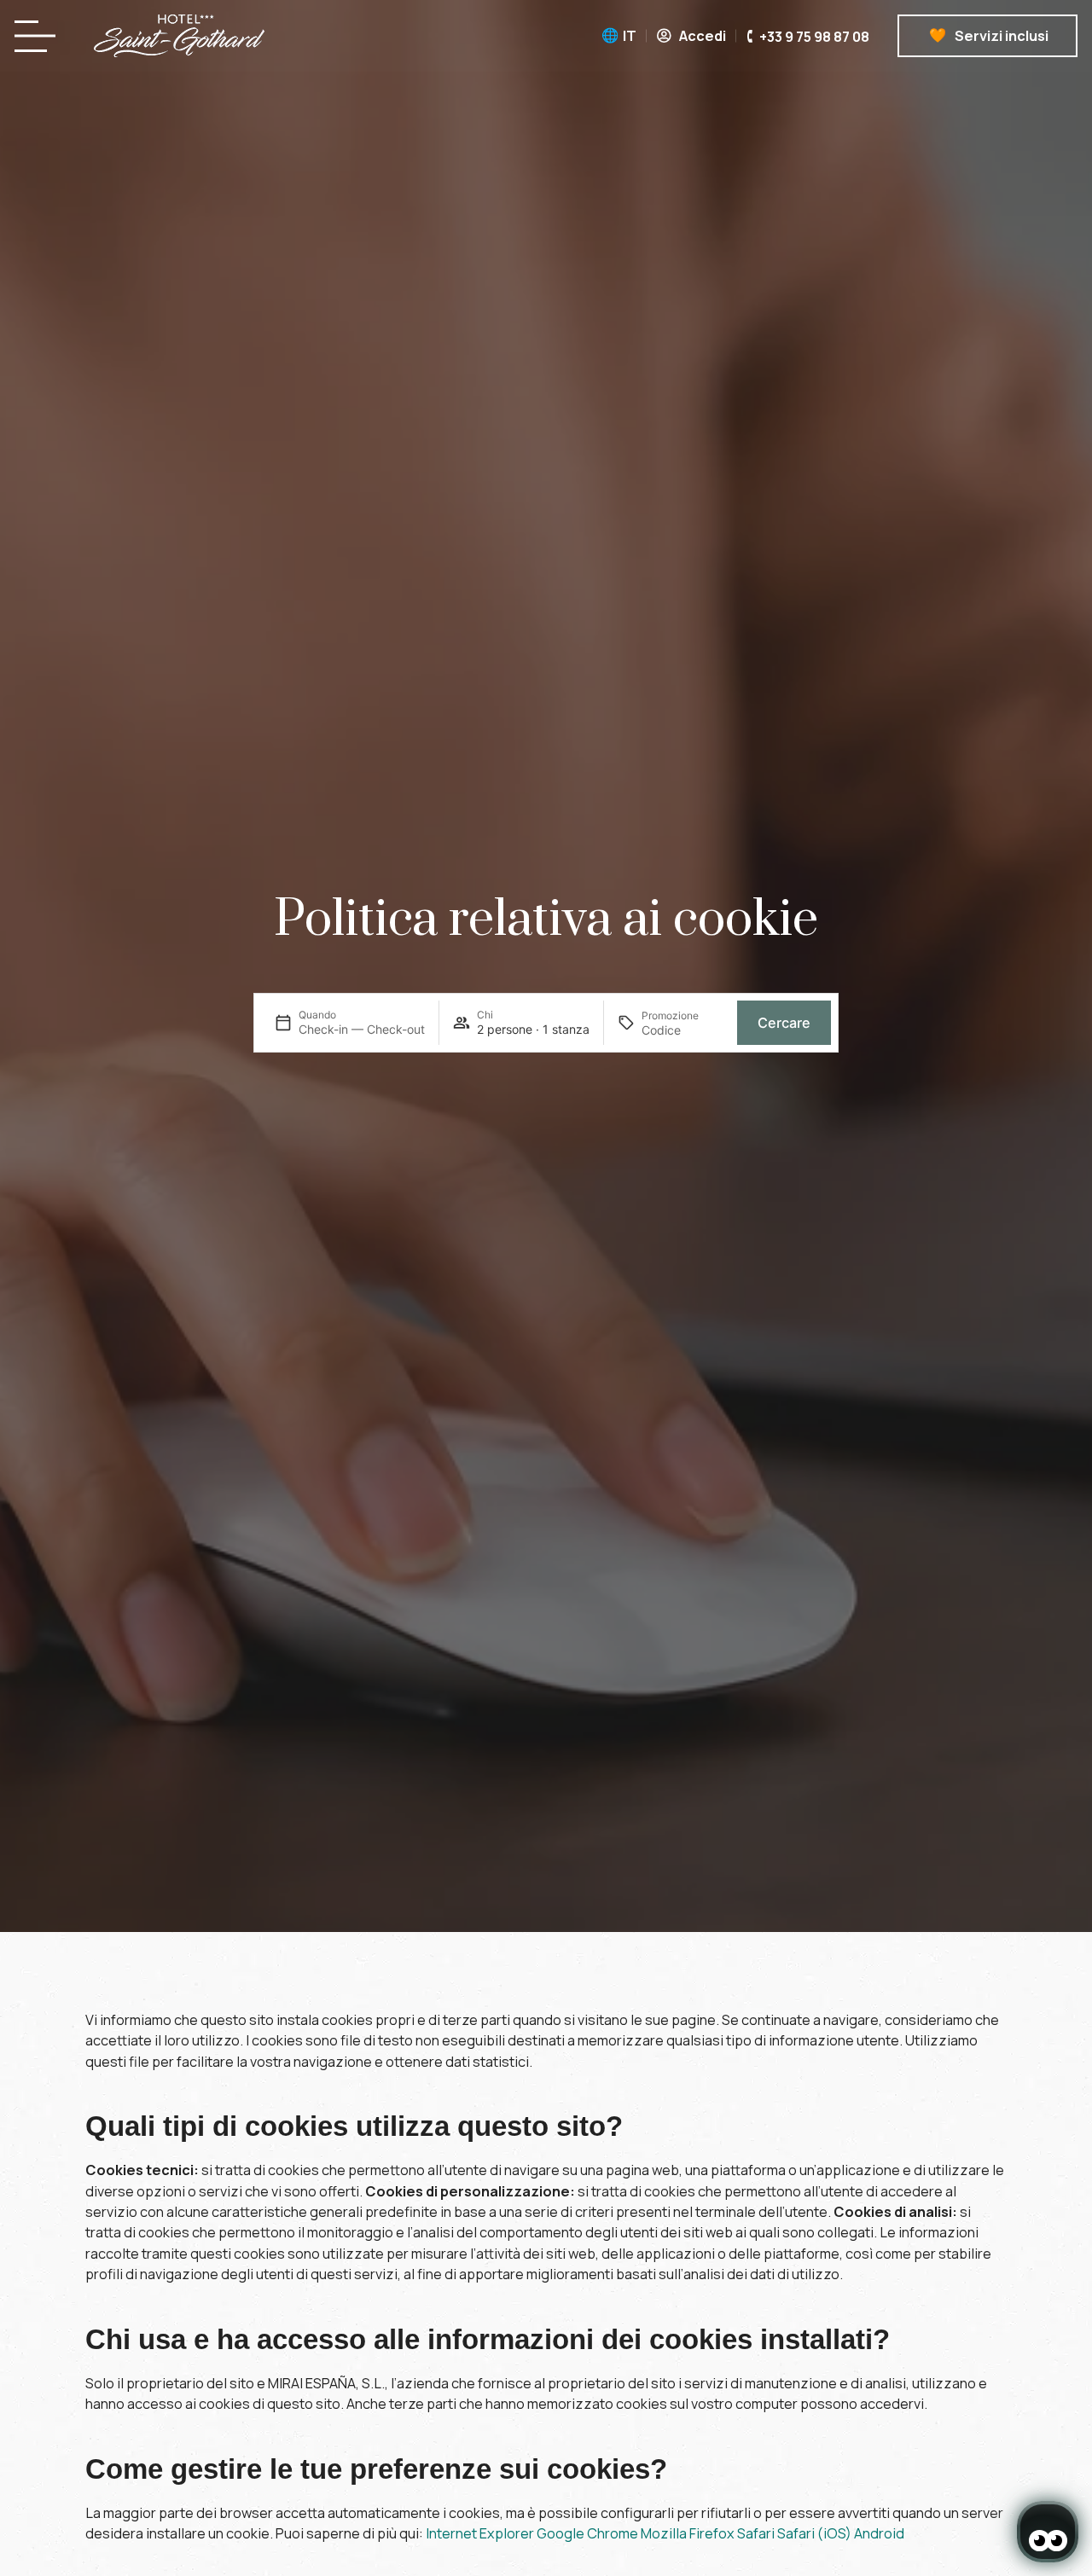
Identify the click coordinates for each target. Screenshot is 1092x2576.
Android (879, 2533)
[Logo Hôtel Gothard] (179, 36)
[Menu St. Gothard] (40, 36)
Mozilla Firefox (688, 2533)
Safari (756, 2533)
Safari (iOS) (814, 2533)
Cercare (784, 1023)
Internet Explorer (480, 2533)
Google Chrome (587, 2533)
